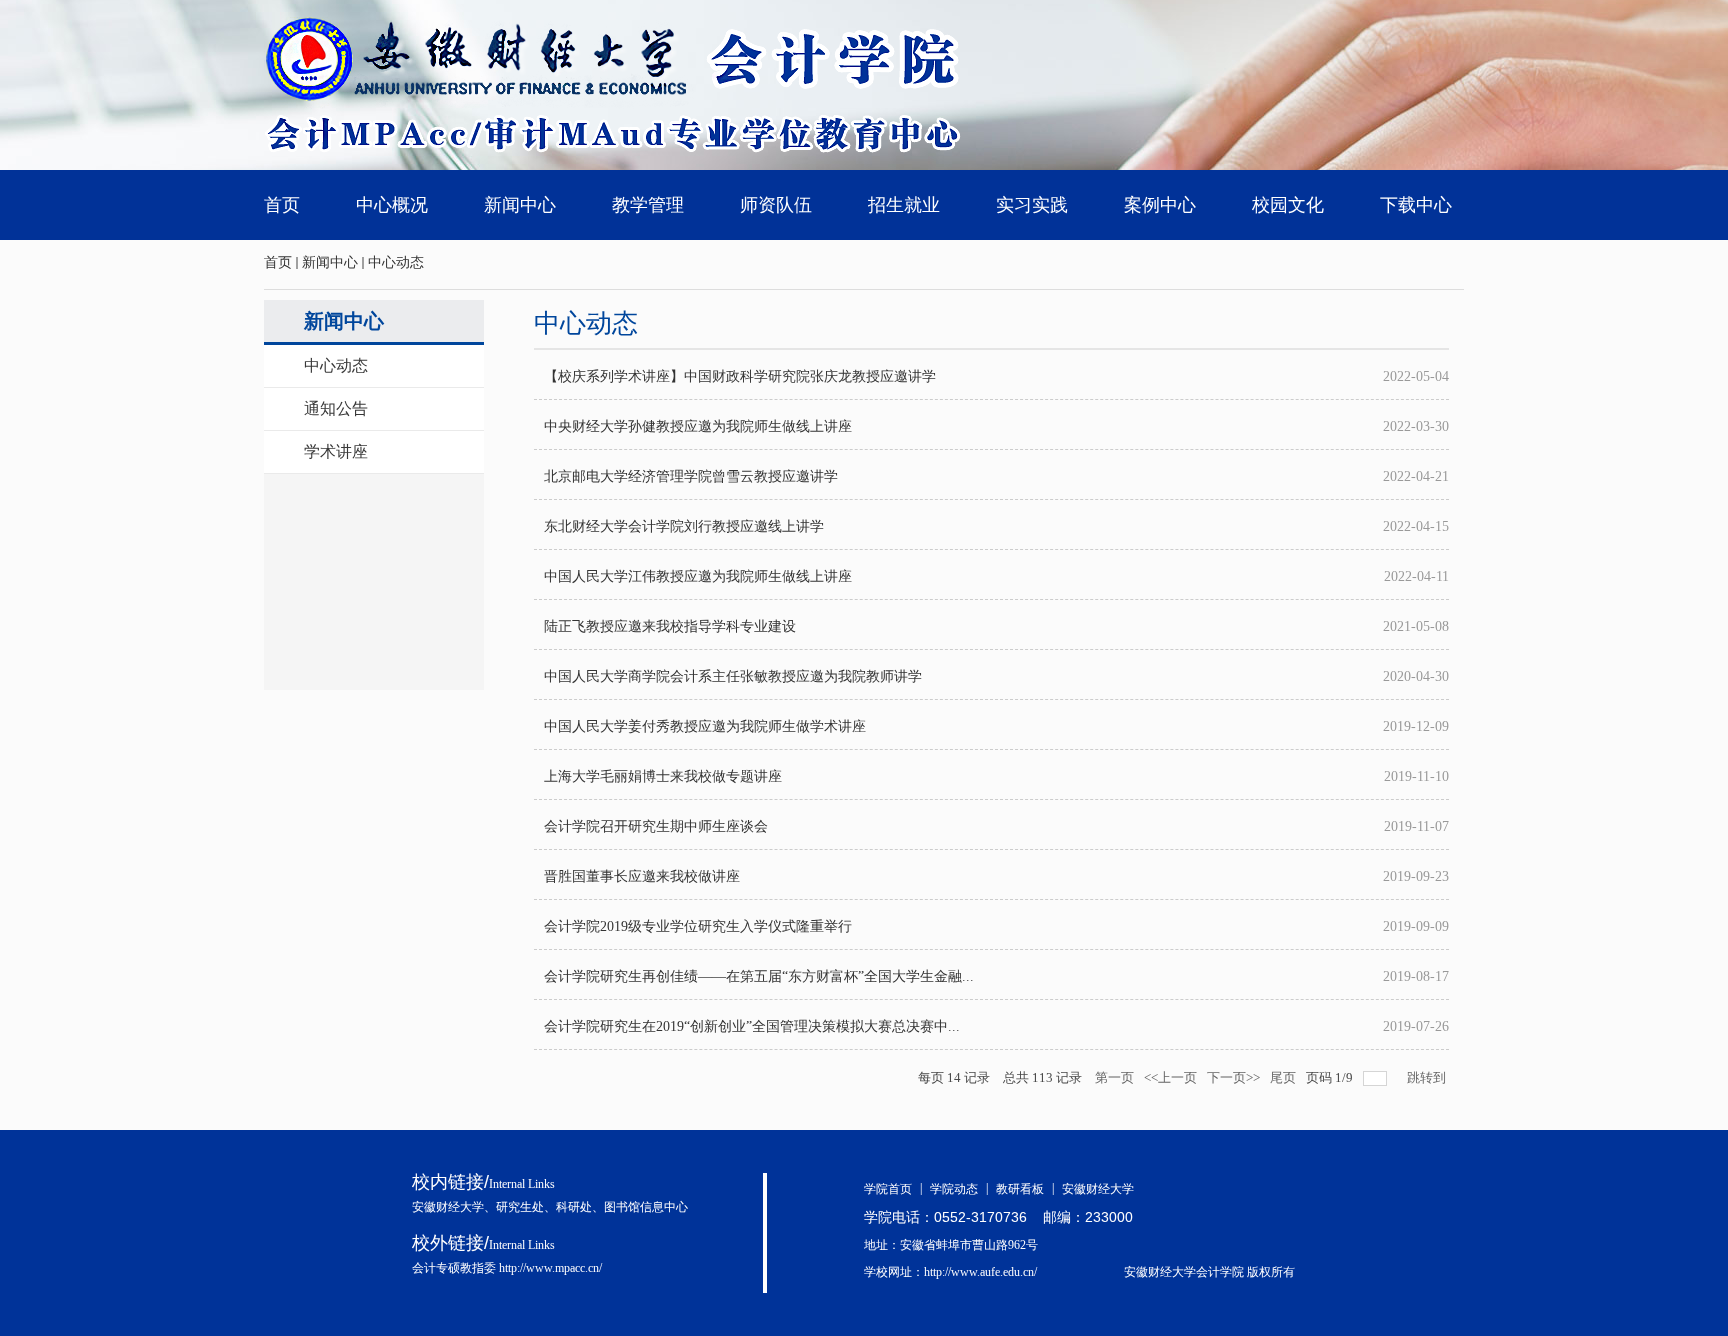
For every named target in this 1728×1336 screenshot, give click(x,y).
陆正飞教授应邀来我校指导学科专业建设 (670, 626)
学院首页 (893, 1189)
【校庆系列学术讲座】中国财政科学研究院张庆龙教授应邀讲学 (740, 376)
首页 (278, 262)
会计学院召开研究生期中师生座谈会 (656, 826)
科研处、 (580, 1207)
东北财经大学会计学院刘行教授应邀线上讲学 (684, 526)
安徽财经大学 (1098, 1189)
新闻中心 (330, 262)
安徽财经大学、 (454, 1207)
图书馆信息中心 (646, 1207)
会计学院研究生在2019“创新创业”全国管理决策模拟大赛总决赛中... (752, 1026)
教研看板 (1025, 1189)
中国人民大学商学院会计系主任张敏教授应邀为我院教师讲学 (733, 676)
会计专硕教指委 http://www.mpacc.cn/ (507, 1268)
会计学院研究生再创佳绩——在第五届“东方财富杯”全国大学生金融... (759, 976)
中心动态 (396, 262)
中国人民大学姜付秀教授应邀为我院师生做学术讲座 (705, 726)
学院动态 (959, 1189)
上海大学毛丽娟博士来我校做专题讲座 (663, 776)
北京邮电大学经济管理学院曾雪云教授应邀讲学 (691, 476)
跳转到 (1428, 1077)
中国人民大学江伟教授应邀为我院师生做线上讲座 (698, 576)
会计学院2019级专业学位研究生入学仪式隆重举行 (698, 926)
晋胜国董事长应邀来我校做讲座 (642, 876)
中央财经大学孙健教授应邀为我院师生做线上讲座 (698, 426)
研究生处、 (526, 1207)
